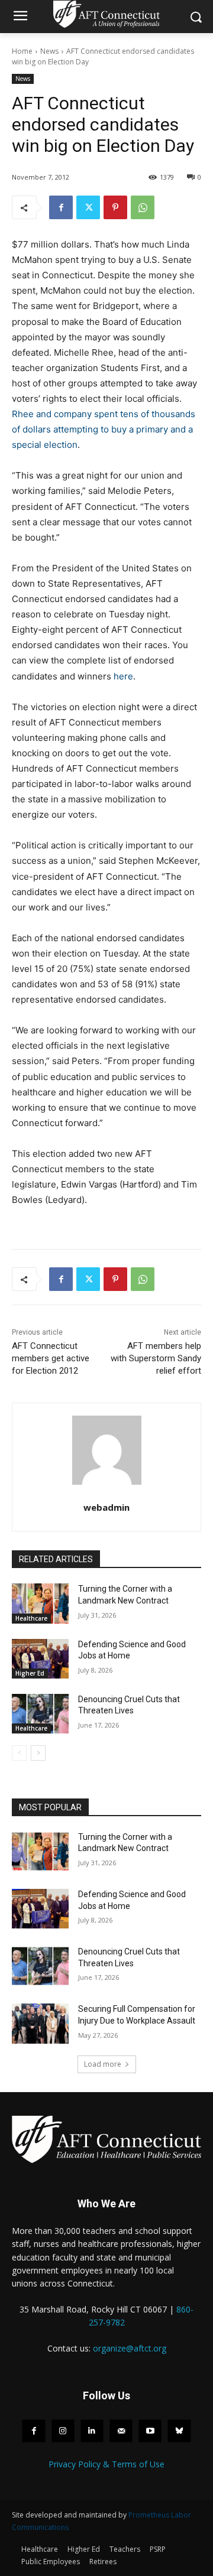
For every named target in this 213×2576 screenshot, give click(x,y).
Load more (103, 2064)
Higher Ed (30, 1673)
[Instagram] (63, 2431)
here (123, 676)
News (49, 51)
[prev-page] (19, 1753)
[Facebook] (61, 207)
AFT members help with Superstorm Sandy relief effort (156, 1358)
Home (22, 51)
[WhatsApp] (143, 207)
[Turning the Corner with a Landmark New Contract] (40, 1603)
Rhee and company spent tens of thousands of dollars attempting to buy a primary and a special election (104, 429)
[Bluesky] (179, 2431)
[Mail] (121, 2431)
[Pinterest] (115, 207)
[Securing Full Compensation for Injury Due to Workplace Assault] (40, 2023)
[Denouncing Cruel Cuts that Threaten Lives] (40, 1714)
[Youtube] (150, 2431)
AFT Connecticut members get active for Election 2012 (51, 1358)
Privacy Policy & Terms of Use (106, 2464)
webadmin (106, 1507)
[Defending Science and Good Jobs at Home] (40, 1659)
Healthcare (31, 1618)
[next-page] (38, 1753)
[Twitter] (88, 207)
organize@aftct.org (130, 2348)
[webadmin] (107, 1450)
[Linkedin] (92, 2431)
